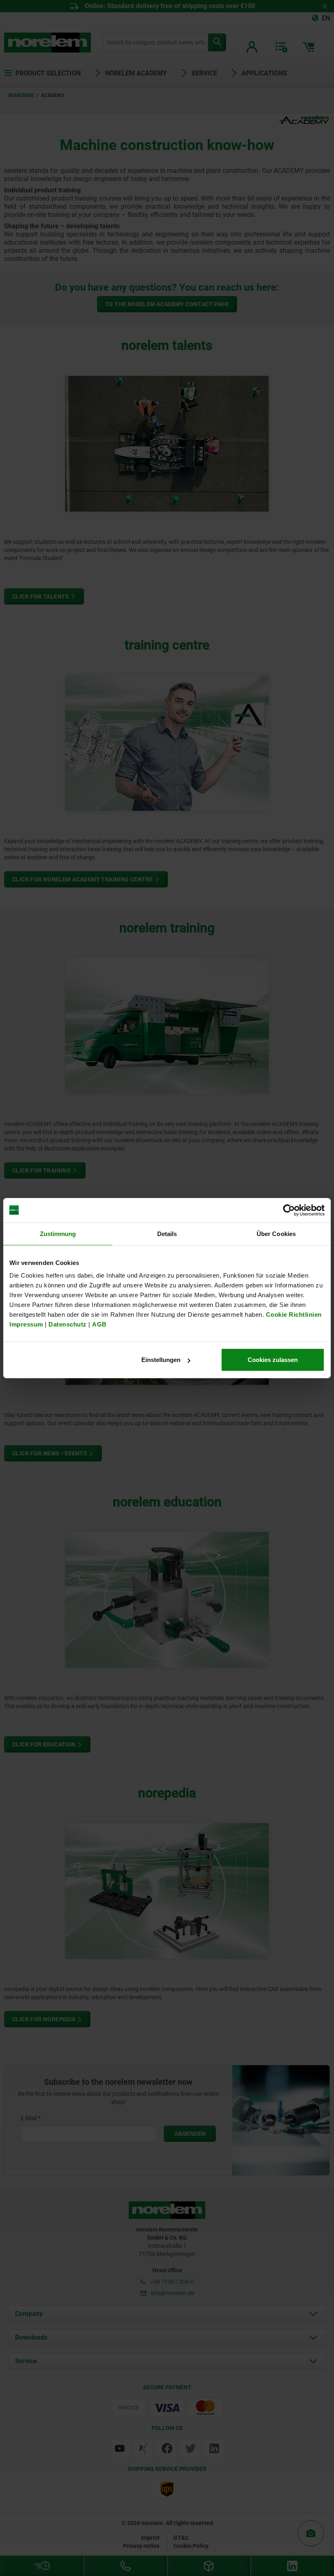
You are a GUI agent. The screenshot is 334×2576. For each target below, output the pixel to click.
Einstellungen (161, 1360)
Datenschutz (68, 1324)
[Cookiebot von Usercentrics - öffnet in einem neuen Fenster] (289, 1210)
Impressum (26, 1324)
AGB (99, 1324)
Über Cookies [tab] (276, 1233)
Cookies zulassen (273, 1360)
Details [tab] (167, 1233)
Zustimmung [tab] (58, 1233)
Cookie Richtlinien (293, 1314)
